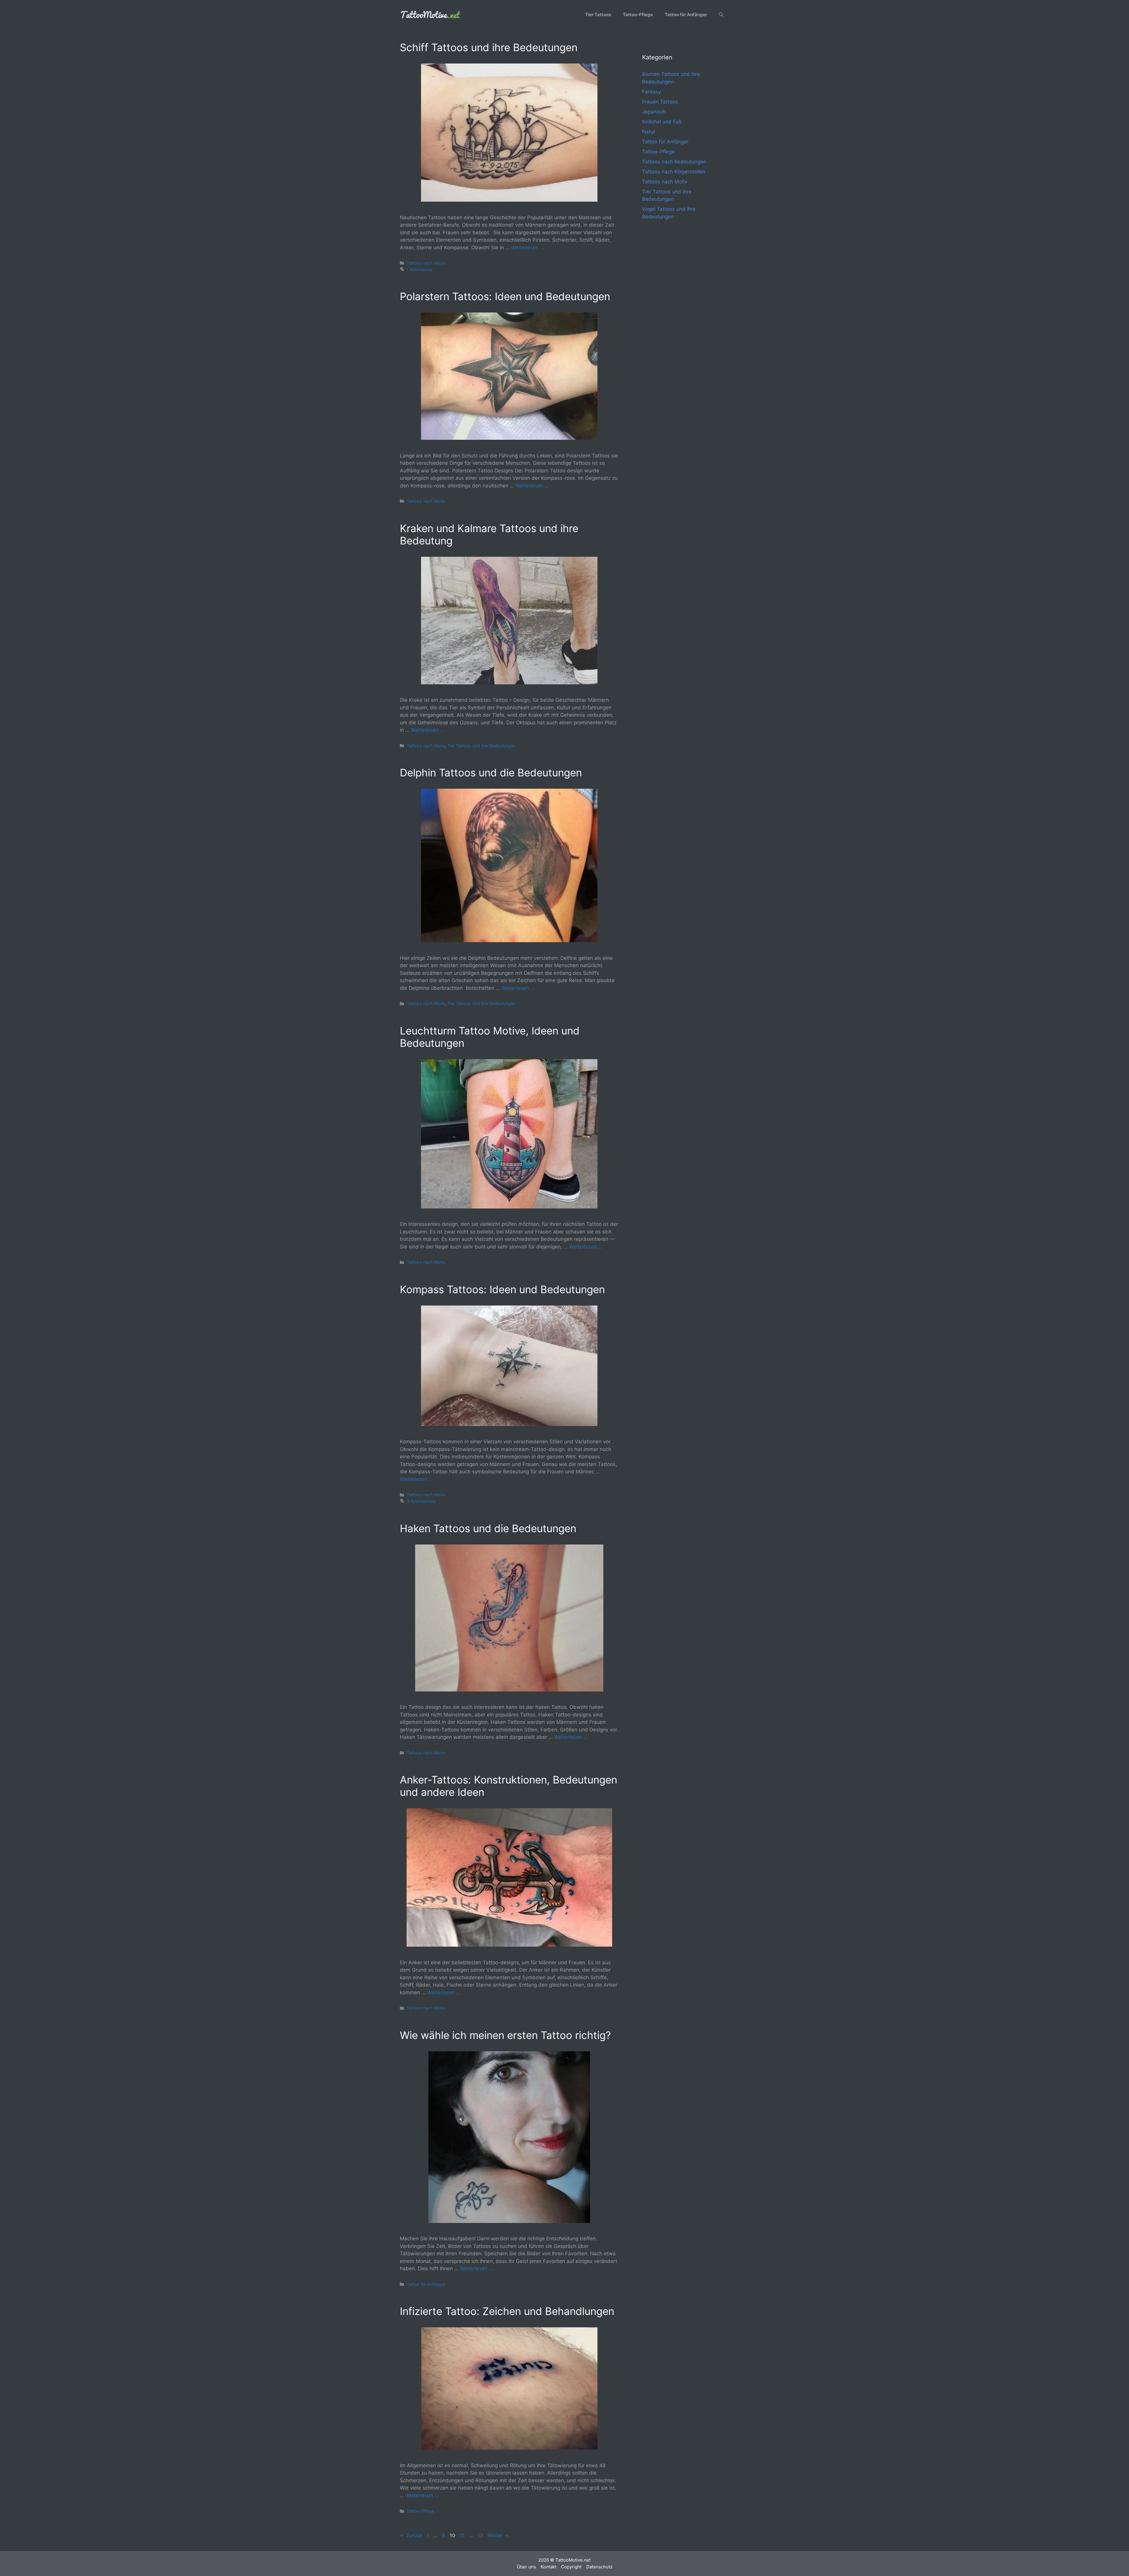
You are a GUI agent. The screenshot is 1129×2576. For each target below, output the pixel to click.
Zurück (411, 2535)
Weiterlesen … (528, 248)
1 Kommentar (420, 269)
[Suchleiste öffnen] (721, 15)
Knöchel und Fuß (662, 122)
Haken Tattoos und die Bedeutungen (488, 1528)
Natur (649, 132)
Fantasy (652, 92)
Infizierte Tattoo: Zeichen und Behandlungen (507, 2311)
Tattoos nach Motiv (426, 263)
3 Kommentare (421, 1501)
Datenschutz (599, 2567)
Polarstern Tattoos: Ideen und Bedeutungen (505, 296)
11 (463, 2535)
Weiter (498, 2535)
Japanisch (654, 112)
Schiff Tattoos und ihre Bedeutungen (489, 47)
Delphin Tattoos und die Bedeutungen (491, 773)
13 (481, 2535)
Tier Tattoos (598, 15)
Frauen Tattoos (660, 102)
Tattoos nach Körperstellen (674, 172)
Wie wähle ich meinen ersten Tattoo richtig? (505, 2035)
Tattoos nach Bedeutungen (674, 162)
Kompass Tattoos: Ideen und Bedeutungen (502, 1289)
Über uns (526, 2567)
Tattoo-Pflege (638, 15)
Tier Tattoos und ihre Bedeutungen (481, 746)
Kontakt (548, 2567)
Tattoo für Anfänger (686, 15)
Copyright (571, 2567)
